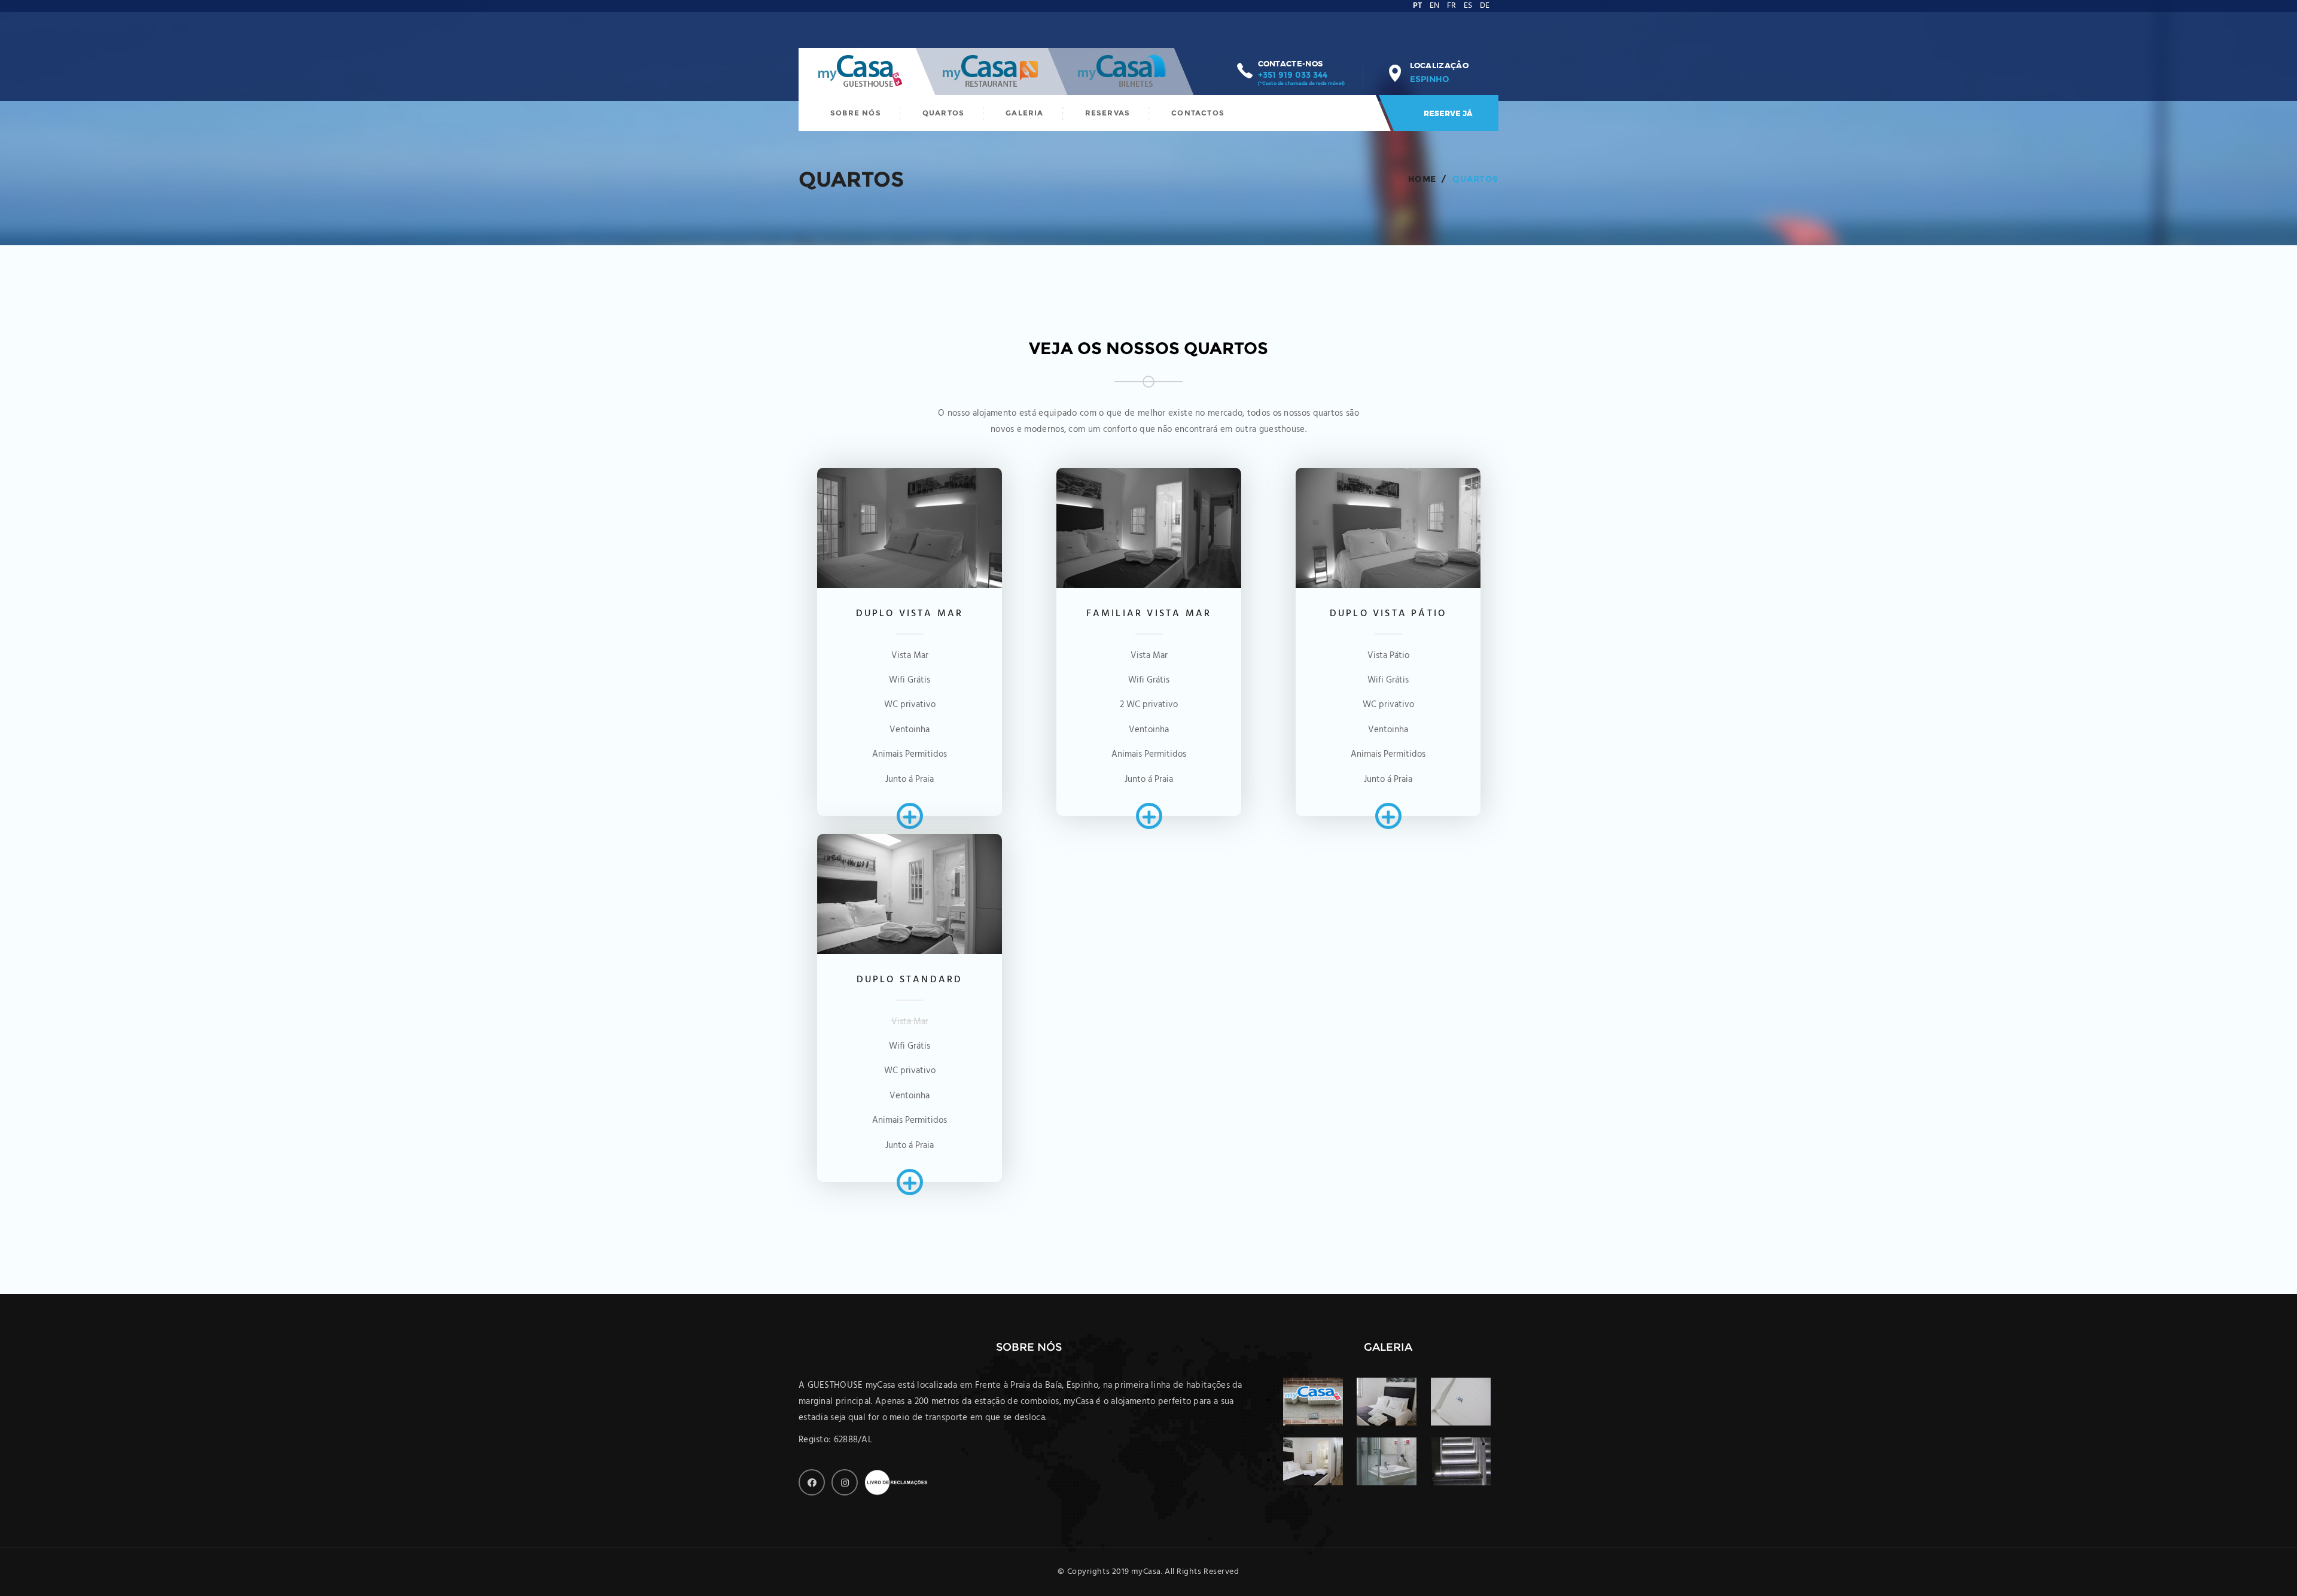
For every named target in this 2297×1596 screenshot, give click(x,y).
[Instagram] (845, 1482)
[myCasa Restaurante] (992, 71)
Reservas (1108, 113)
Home (1422, 179)
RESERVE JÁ (1448, 113)
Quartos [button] (943, 113)
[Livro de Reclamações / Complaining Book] (898, 1482)
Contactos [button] (1198, 113)
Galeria (1024, 113)
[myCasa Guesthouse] (861, 71)
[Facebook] (812, 1482)
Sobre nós (856, 113)
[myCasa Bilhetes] (1122, 71)
